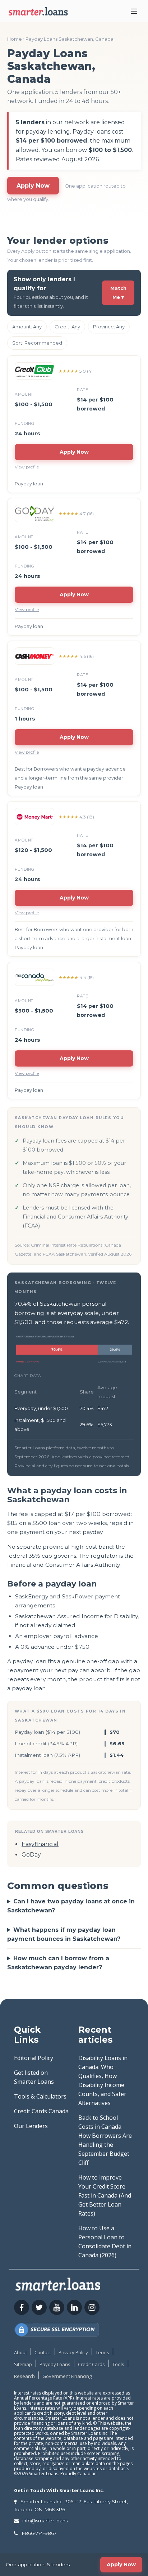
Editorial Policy (34, 2058)
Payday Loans (55, 2364)
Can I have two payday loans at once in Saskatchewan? (71, 1906)
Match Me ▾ (118, 293)
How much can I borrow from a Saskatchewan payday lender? (58, 1963)
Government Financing (67, 2376)
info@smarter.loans (45, 2521)
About (20, 2352)
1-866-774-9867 (39, 2533)
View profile (27, 467)
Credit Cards (91, 2364)
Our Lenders (31, 2126)
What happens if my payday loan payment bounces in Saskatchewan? (64, 1934)
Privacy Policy (73, 2352)
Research (24, 2376)
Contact (43, 2352)
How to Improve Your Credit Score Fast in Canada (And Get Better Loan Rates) (105, 2195)
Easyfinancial (40, 1844)
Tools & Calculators (40, 2096)
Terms (102, 2352)
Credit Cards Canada (41, 2111)
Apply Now (33, 186)
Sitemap (23, 2364)
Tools (118, 2364)
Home (15, 39)
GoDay (31, 1855)
